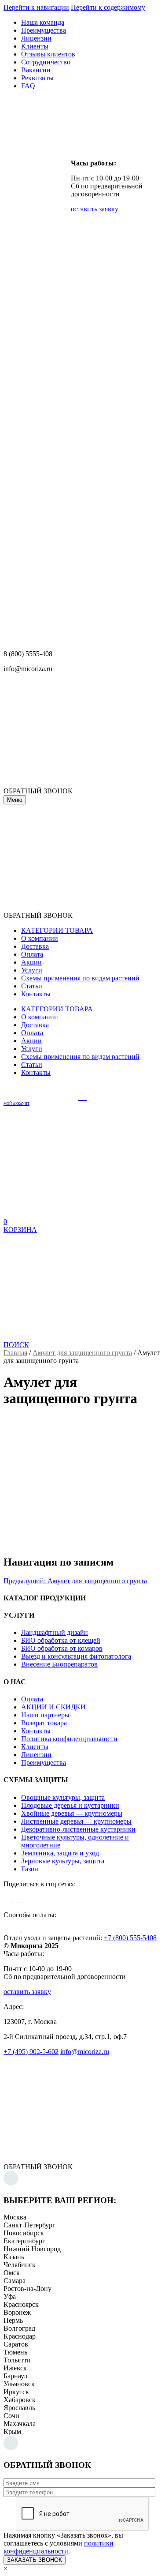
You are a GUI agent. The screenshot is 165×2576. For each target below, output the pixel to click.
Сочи (11, 2416)
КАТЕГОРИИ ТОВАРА (57, 930)
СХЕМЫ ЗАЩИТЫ (36, 1780)
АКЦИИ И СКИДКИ (53, 1707)
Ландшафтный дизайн (55, 1632)
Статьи (32, 986)
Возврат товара (44, 1723)
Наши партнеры (45, 1715)
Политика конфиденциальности (69, 1739)
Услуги (32, 970)
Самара (15, 2281)
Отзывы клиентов (48, 54)
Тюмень (15, 2352)
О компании (40, 938)
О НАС (15, 1682)
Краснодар (20, 2336)
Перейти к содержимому (108, 7)
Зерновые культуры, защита (63, 1861)
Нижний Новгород (32, 2249)
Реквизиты (37, 78)
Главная (15, 1353)
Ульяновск (19, 2384)
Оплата (32, 954)
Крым (12, 2431)
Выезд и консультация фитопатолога (76, 1656)
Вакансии (36, 70)
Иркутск (16, 2392)
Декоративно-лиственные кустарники (78, 1829)
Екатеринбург (24, 2241)
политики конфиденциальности (59, 2547)
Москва (15, 2217)
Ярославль (19, 2408)
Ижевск (15, 2368)
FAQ (28, 86)
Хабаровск (20, 2400)
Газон (30, 1869)
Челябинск (20, 2265)
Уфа (10, 2296)
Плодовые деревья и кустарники (70, 1805)
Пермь (13, 2320)
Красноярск (21, 2304)
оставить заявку (95, 209)
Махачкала (20, 2424)
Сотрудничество (46, 62)
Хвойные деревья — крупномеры (72, 1813)
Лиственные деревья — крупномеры (76, 1821)
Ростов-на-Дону (27, 2289)
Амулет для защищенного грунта (82, 1353)
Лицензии (36, 38)
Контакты (36, 994)
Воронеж (17, 2312)
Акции (31, 962)
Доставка (35, 946)
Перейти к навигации (36, 7)
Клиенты (35, 46)
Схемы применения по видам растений (80, 978)
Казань (14, 2257)
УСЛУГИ (19, 1615)
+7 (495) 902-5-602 (31, 2052)
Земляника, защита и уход (60, 1853)
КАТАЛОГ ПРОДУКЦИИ (45, 1598)
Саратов (16, 2344)
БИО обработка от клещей (61, 1640)
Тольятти (17, 2360)
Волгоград (19, 2328)
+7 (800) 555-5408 (130, 1938)
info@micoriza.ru (85, 2052)
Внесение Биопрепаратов (59, 1664)
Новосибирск (24, 2233)
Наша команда (43, 22)
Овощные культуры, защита (63, 1797)
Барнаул (15, 2376)
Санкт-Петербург (29, 2225)
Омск (12, 2273)
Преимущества (44, 30)
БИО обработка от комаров (62, 1648)
